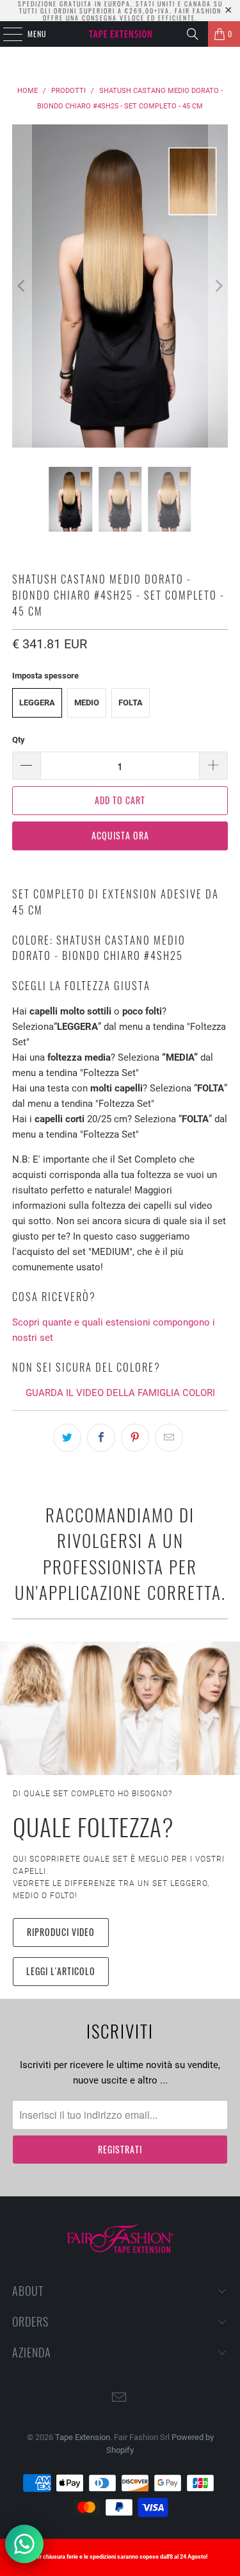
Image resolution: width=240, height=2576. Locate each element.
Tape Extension (83, 2437)
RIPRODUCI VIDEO (61, 1932)
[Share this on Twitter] (67, 1438)
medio (87, 703)
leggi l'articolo (61, 1971)
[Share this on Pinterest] (135, 1438)
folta (131, 703)
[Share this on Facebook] (101, 1438)
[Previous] (22, 286)
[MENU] (6, 34)
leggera (37, 703)
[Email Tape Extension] (120, 2399)
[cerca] (193, 34)
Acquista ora (120, 835)
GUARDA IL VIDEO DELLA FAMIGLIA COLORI (120, 1393)
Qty (19, 740)
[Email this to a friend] (169, 1438)
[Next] (218, 286)
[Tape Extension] (120, 34)
